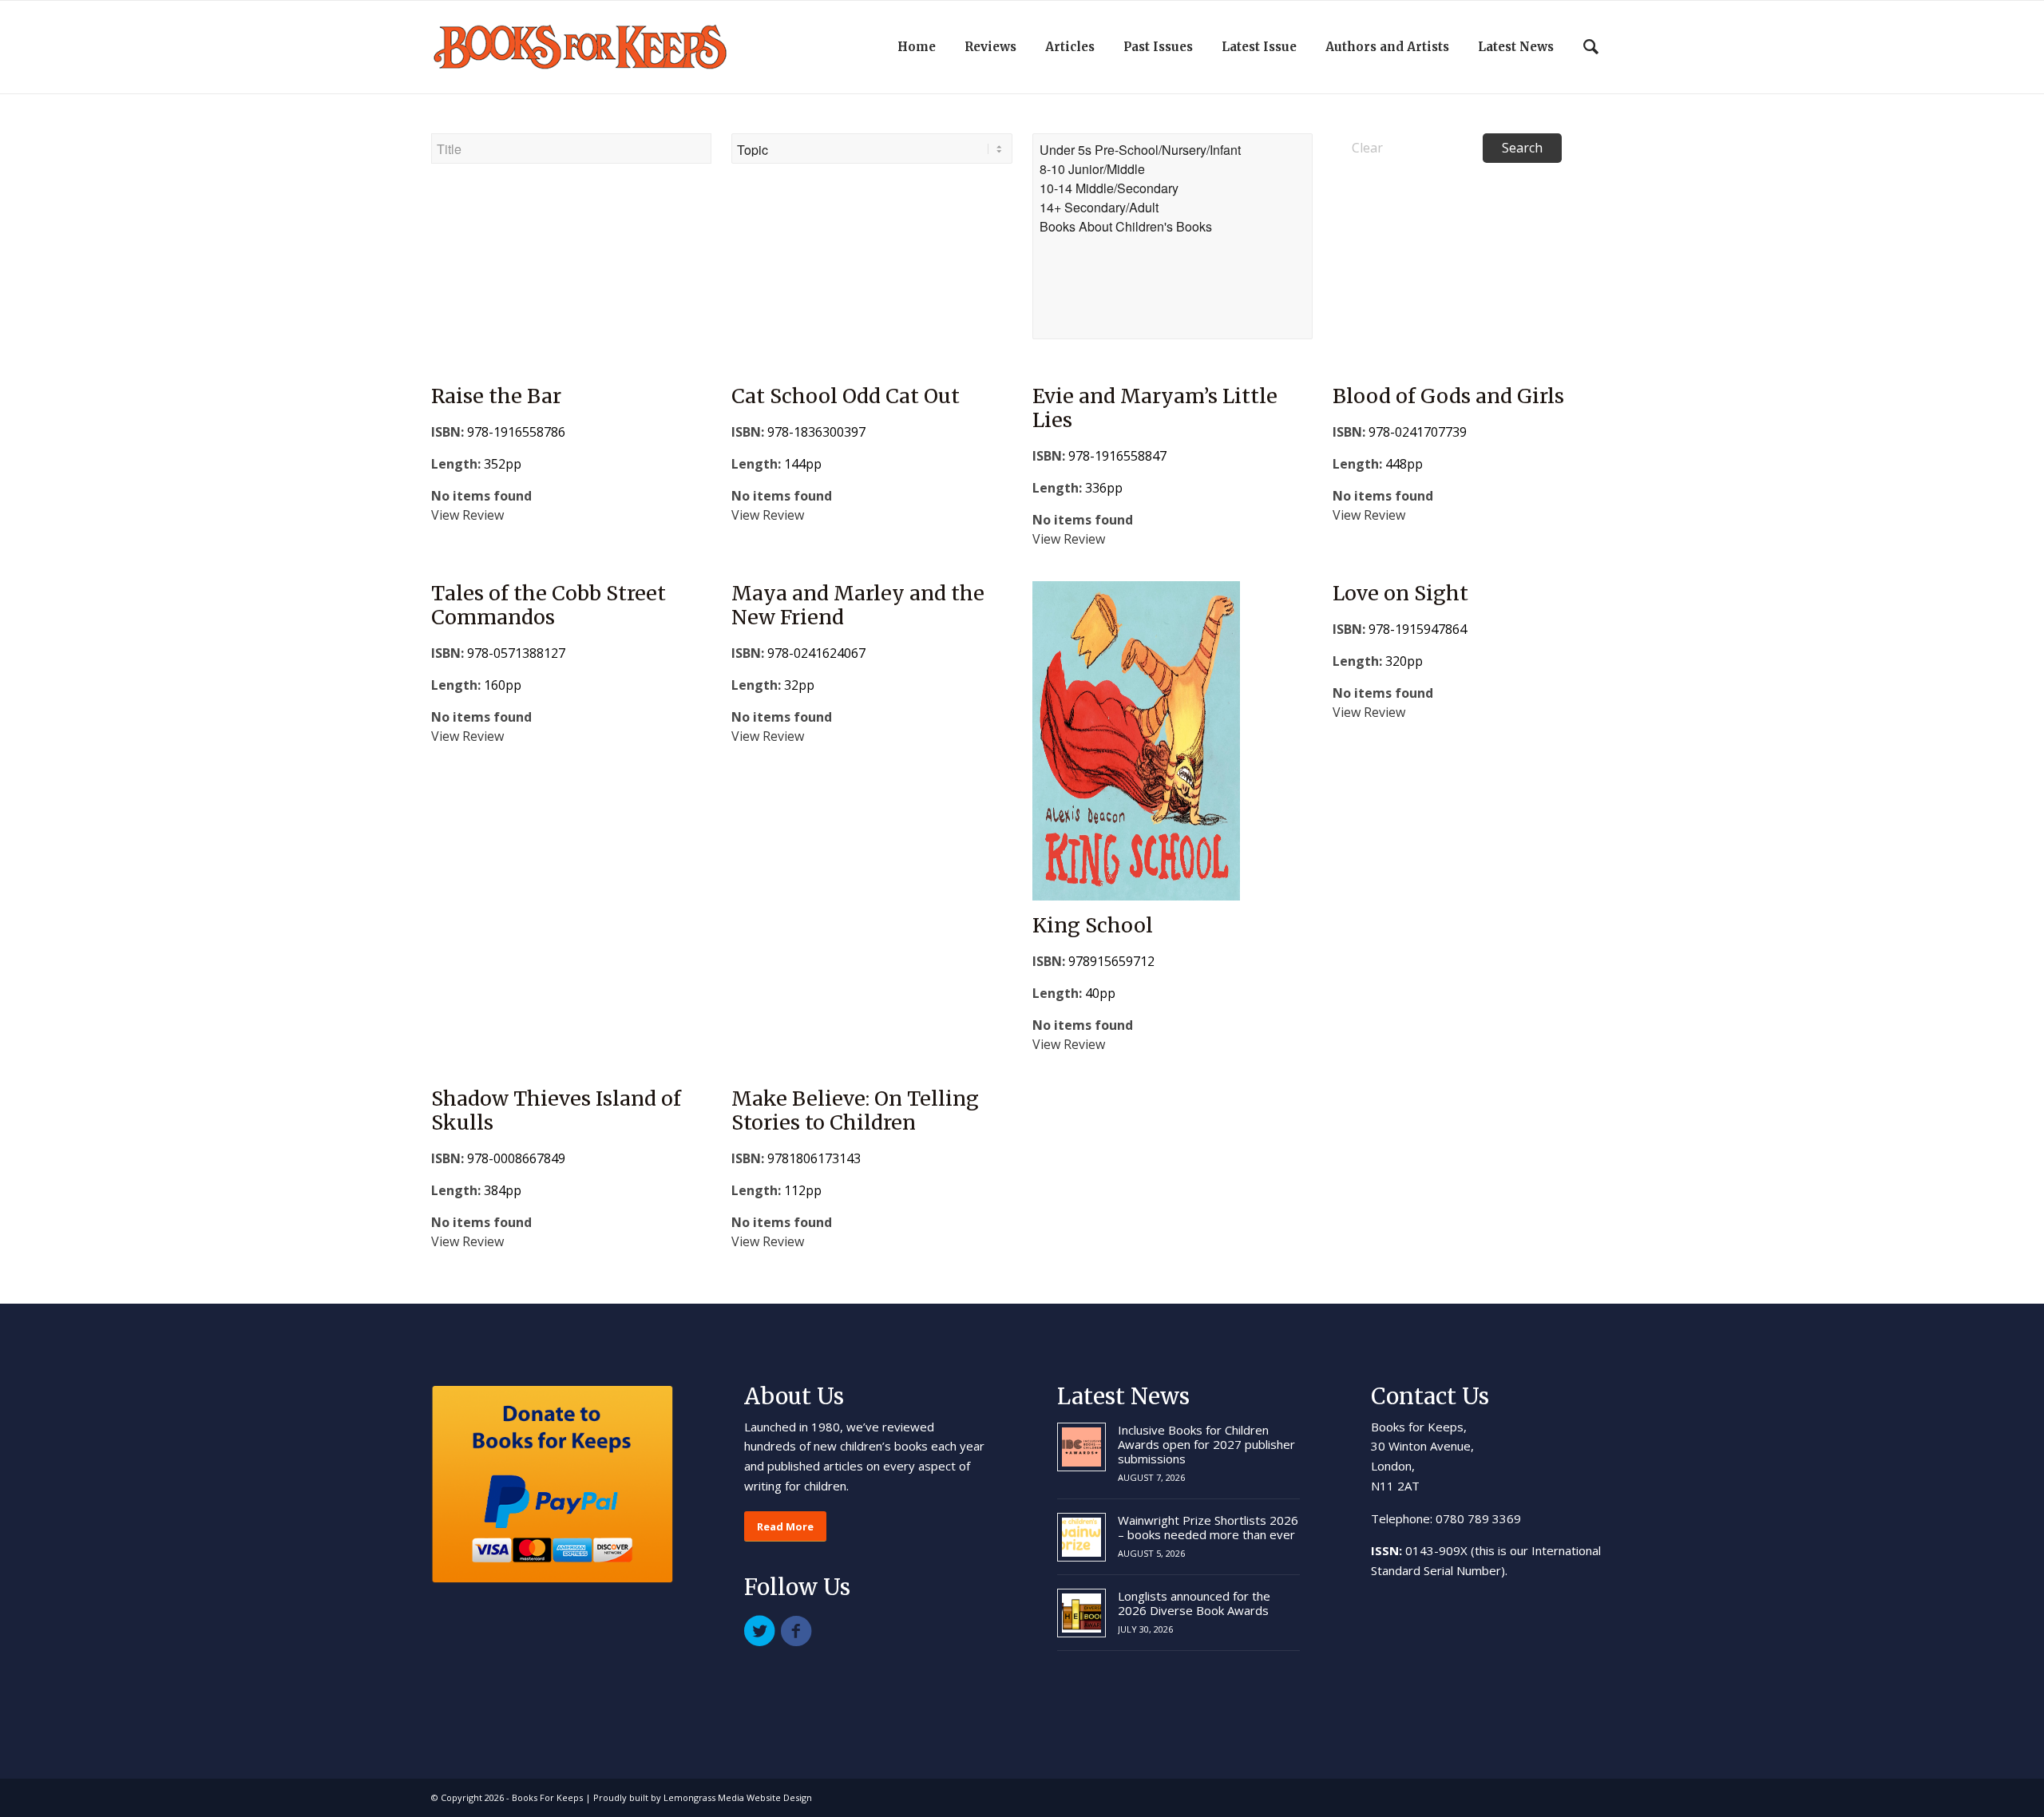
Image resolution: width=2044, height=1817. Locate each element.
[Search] (1591, 47)
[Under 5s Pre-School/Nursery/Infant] (1173, 150)
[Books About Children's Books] (1173, 227)
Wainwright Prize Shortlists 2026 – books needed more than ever (1208, 1527)
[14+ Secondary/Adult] (1173, 208)
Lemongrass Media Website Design (738, 1797)
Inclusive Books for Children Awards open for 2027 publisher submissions (1206, 1444)
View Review (467, 515)
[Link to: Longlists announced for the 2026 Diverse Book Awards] (1081, 1613)
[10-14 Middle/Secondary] (1173, 188)
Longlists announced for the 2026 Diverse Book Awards (1194, 1603)
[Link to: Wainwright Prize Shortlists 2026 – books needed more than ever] (1081, 1537)
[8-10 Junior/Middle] (1173, 169)
